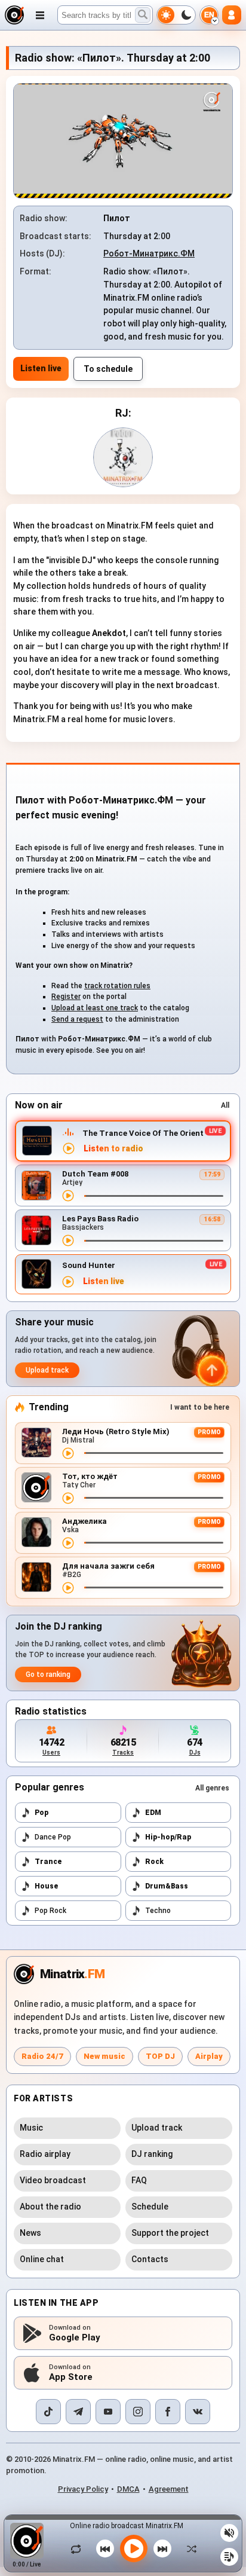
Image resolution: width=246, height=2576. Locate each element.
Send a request (77, 1019)
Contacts (150, 2259)
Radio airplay (45, 2154)
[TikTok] (48, 2412)
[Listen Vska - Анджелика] (68, 1543)
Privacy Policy (83, 2489)
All (225, 1105)
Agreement (169, 2489)
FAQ (139, 2180)
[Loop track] (79, 2549)
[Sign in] (232, 15)
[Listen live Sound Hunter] (68, 1282)
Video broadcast (53, 2180)
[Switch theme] (176, 15)
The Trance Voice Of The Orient (143, 1133)
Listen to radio (113, 1149)
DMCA (128, 2489)
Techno (158, 1911)
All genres (212, 1788)
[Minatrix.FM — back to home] (14, 15)
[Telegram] (78, 2412)
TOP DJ (160, 2056)
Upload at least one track (95, 1008)
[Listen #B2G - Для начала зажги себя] (68, 1588)
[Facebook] (168, 2412)
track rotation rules (117, 986)
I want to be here (200, 1407)
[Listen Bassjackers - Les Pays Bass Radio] (68, 1240)
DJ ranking (152, 2154)
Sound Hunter (89, 1265)
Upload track (47, 1370)
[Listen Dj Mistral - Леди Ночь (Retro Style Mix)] (68, 1453)
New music (104, 2056)
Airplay (209, 2056)
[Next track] (162, 2549)
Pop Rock (50, 1911)
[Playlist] (229, 2557)
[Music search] (143, 15)
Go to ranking (48, 1674)
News (30, 2233)
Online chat (42, 2259)
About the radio (50, 2207)
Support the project (170, 2233)
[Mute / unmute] (229, 2533)
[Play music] (134, 2549)
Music (31, 2128)
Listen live (41, 368)
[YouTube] (108, 2412)
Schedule (150, 2207)
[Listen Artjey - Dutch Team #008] (68, 1196)
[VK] (198, 2412)
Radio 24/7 (42, 2056)
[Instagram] (138, 2412)
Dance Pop (53, 1837)
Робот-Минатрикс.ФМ (149, 253)
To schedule (108, 369)
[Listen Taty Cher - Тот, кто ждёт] (68, 1498)
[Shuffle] (189, 2549)
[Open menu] (40, 15)
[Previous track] (105, 2549)
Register (66, 997)
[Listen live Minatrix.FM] (69, 1148)
